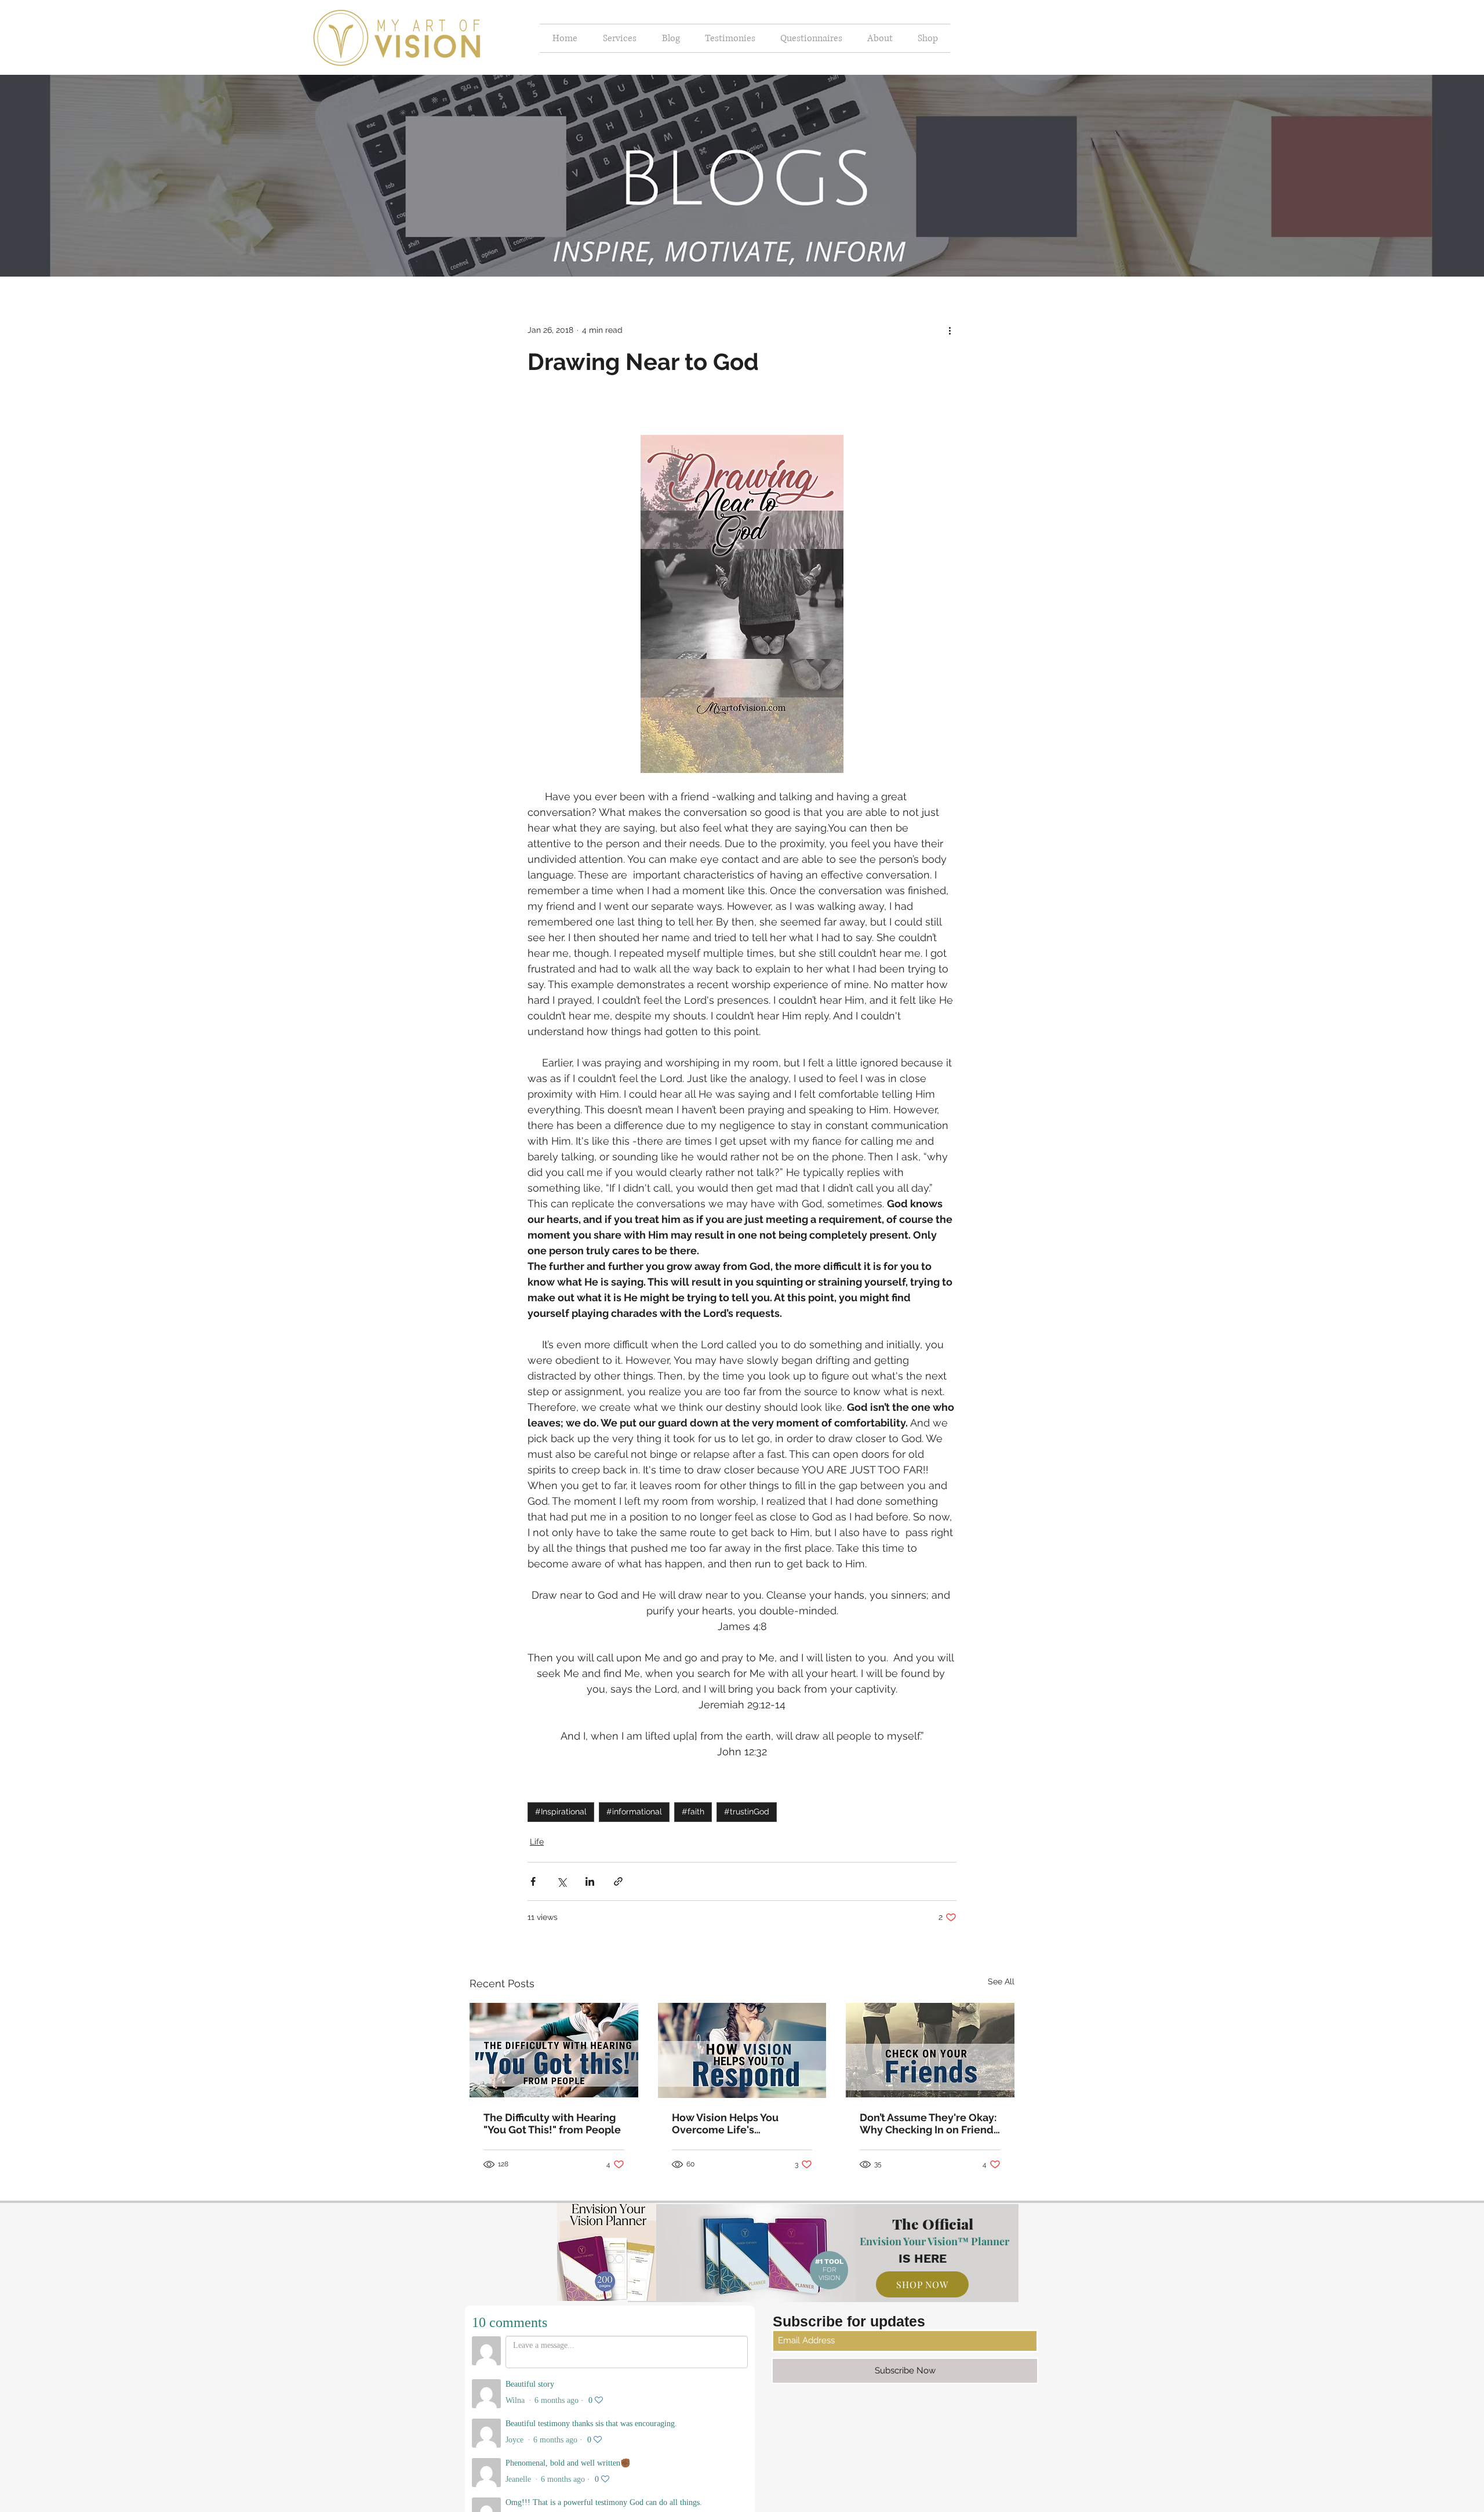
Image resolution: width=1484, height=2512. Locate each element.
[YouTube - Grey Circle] (759, 2467)
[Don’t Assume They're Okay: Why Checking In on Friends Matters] (930, 2050)
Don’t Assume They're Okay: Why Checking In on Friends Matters (929, 2123)
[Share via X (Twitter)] (561, 1881)
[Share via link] (618, 1881)
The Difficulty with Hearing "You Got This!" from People (552, 2123)
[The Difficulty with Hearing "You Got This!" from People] (554, 2050)
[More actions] (950, 330)
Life (537, 1842)
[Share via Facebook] (533, 1881)
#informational (634, 1812)
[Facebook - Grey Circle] (784, 2467)
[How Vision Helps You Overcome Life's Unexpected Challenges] (742, 2050)
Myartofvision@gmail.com (761, 2438)
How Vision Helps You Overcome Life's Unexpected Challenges (733, 2123)
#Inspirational (561, 1812)
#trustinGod (747, 1812)
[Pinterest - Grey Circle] (711, 2467)
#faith (693, 1812)
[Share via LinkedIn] (590, 1881)
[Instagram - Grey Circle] (735, 2467)
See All (1001, 1981)
